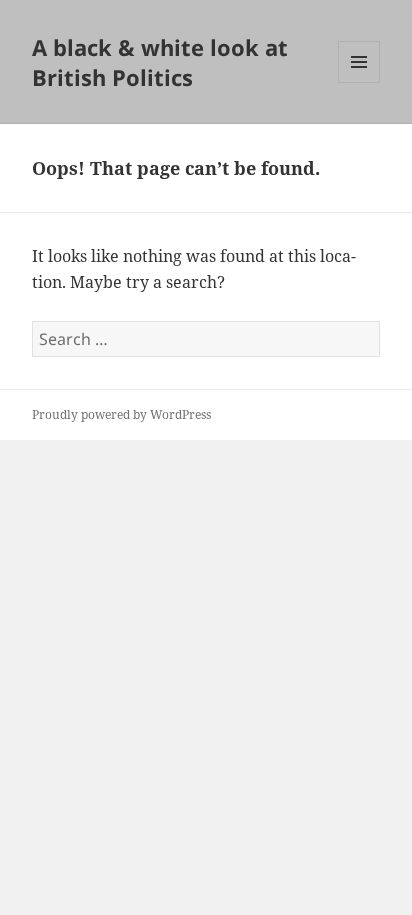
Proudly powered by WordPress (121, 414)
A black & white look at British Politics (160, 62)
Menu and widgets (359, 82)
